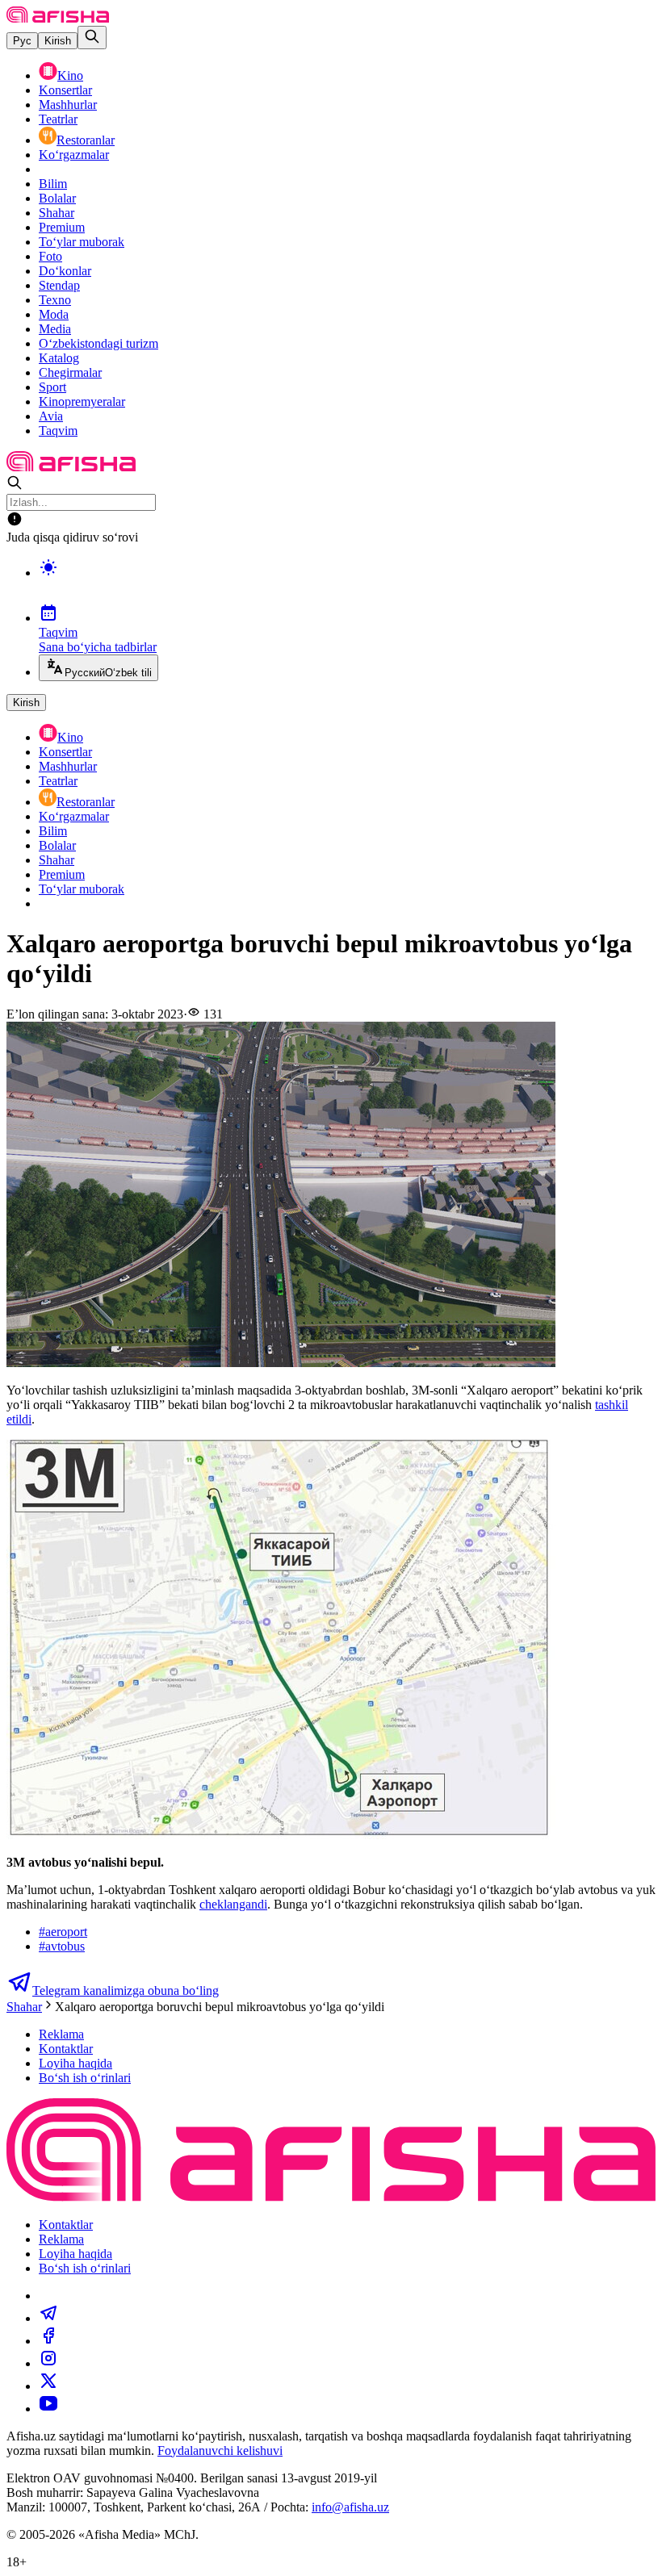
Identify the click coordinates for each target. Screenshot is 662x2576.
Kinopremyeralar (82, 401)
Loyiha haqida (75, 2063)
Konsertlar (65, 90)
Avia (51, 416)
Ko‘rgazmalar (74, 155)
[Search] (92, 38)
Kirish (58, 41)
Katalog (59, 358)
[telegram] (48, 2318)
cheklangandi (233, 1904)
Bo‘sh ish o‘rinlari (85, 2078)
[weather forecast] (347, 584)
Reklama (61, 2034)
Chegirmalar (70, 372)
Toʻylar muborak (82, 242)
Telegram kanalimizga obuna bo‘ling (126, 1991)
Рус (22, 41)
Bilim (53, 184)
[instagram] (48, 2363)
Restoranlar (86, 140)
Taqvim (58, 431)
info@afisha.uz (350, 2507)
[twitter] (48, 2386)
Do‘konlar (65, 271)
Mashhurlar (68, 105)
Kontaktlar (66, 2049)
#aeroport (63, 1932)
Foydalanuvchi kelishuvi (220, 2451)
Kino (70, 75)
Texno (55, 300)
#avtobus (62, 1946)
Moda (54, 314)
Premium (62, 227)
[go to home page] (58, 18)
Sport (52, 387)
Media (55, 329)
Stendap (59, 285)
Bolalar (57, 198)
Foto (50, 256)
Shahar (57, 213)
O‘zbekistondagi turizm (98, 343)
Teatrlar (58, 119)
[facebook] (48, 2341)
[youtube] (48, 2409)
